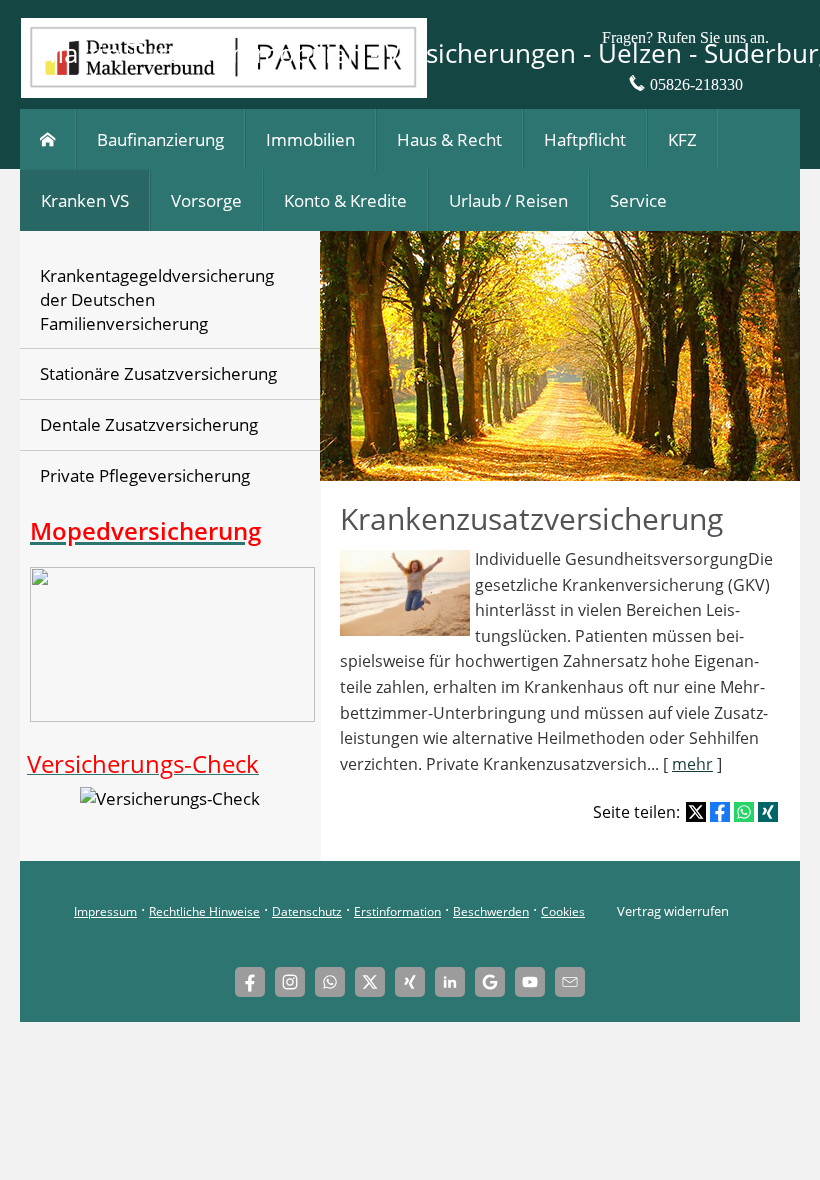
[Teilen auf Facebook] (720, 812)
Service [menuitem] (638, 200)
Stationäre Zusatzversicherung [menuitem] (158, 373)
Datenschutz (307, 911)
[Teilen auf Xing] (768, 812)
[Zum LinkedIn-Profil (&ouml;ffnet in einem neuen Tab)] (450, 982)
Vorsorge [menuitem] (206, 200)
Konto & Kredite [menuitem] (345, 200)
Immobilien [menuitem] (310, 139)
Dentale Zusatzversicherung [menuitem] (149, 424)
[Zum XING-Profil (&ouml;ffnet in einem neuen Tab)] (410, 982)
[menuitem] (48, 139)
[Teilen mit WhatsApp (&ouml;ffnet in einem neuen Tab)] (744, 812)
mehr (692, 764)
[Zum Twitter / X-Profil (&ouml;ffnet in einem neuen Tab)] (370, 982)
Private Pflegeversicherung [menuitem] (145, 475)
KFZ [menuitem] (682, 139)
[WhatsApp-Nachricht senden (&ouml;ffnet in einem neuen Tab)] (330, 982)
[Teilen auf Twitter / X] (696, 812)
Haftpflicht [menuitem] (585, 139)
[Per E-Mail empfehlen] (570, 982)
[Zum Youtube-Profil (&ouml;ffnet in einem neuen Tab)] (530, 982)
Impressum (105, 911)
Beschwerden (491, 911)
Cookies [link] (563, 911)
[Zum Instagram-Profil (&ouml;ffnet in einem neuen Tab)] (290, 982)
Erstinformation (397, 911)
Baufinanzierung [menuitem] (160, 139)
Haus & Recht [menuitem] (449, 139)
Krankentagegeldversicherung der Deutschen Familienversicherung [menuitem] (157, 299)
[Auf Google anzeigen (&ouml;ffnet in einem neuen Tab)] (490, 982)
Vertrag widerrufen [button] (673, 911)
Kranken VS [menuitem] (85, 200)
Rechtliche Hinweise (204, 911)
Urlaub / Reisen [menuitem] (508, 200)
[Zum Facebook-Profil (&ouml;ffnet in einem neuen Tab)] (250, 982)
